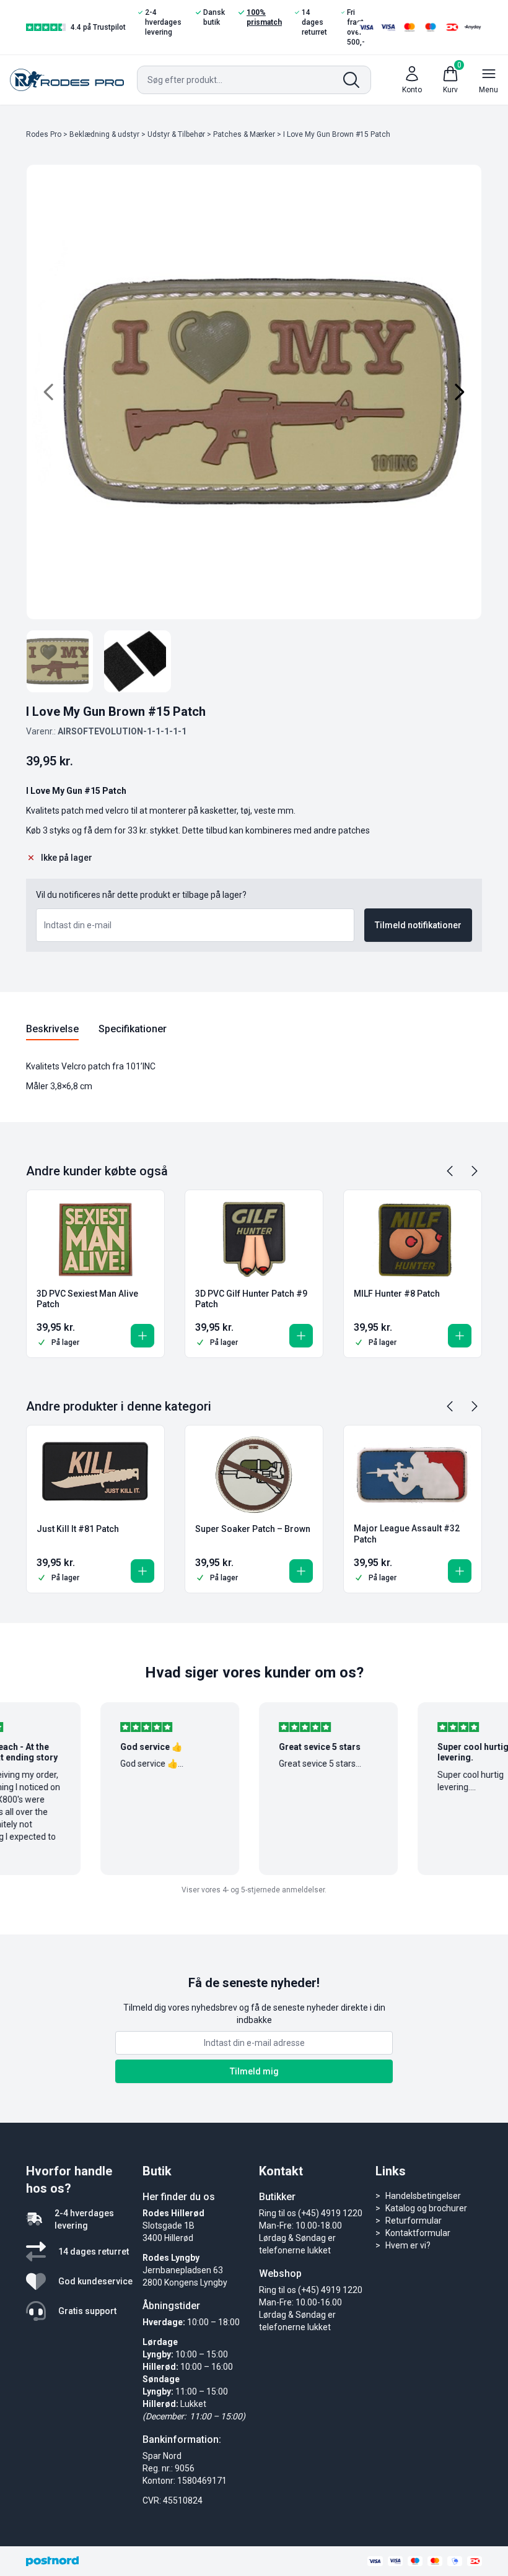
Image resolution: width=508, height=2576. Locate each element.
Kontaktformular (418, 2233)
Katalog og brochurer (426, 2208)
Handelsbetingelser (423, 2196)
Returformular (414, 2221)
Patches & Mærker (244, 134)
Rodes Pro (44, 134)
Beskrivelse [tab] (52, 1029)
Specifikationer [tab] (133, 1029)
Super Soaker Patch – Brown (253, 1529)
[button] (142, 1336)
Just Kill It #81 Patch (78, 1529)
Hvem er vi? (408, 2245)
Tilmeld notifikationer (418, 925)
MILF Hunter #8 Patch (397, 1294)
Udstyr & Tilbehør (176, 134)
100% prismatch (264, 17)
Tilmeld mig (254, 2071)
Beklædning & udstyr (104, 134)
